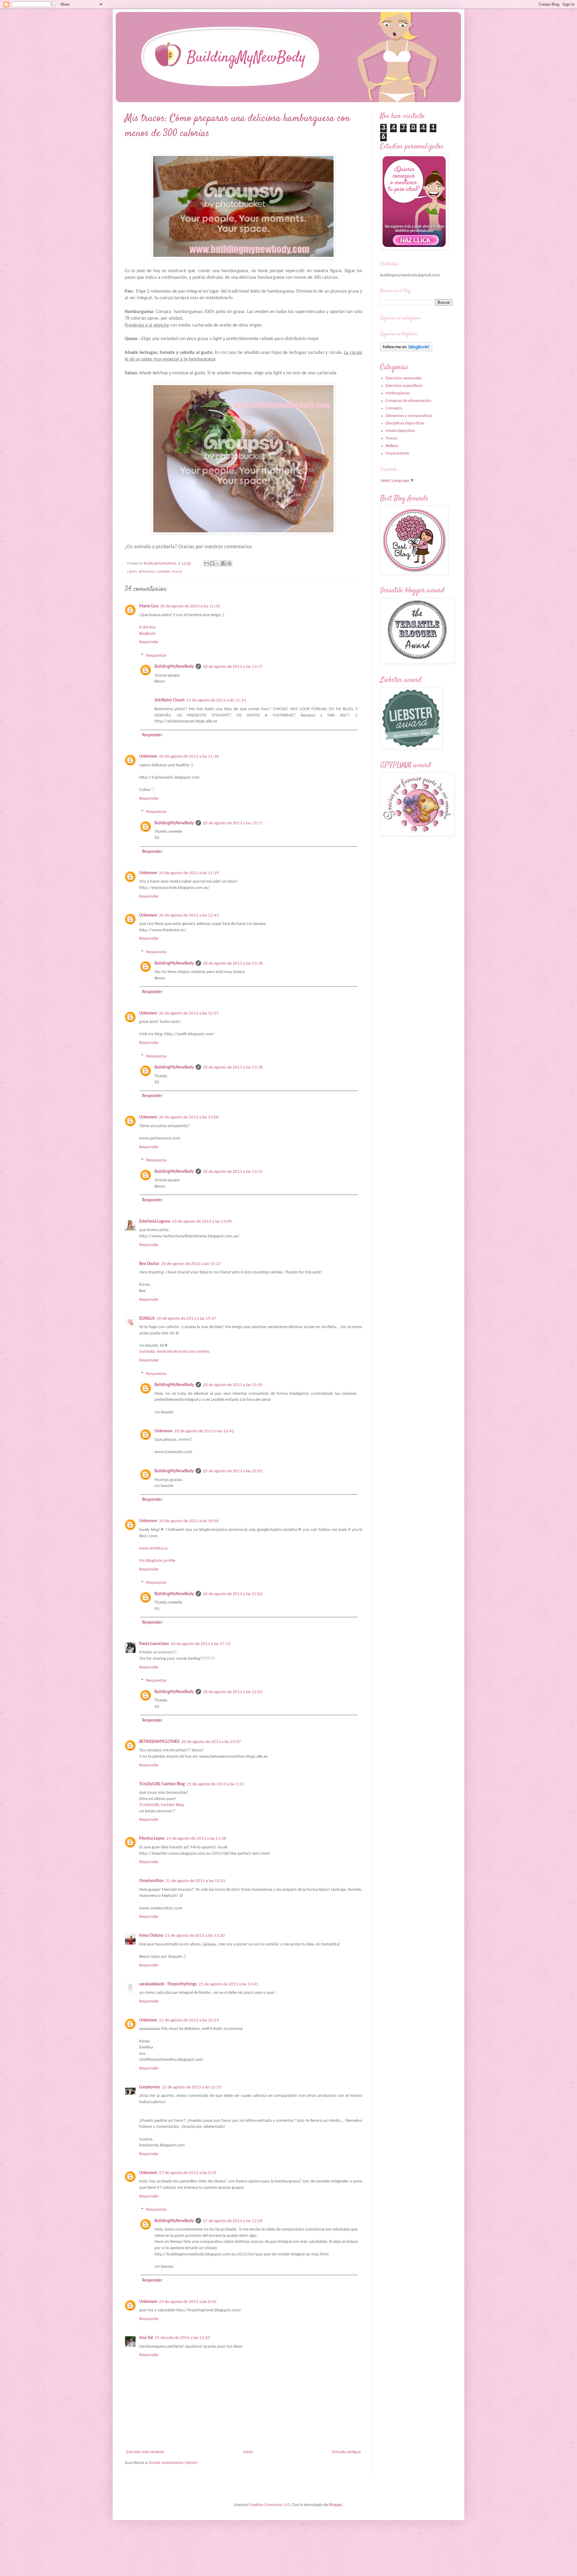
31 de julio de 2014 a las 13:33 (182, 2338)
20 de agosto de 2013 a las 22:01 (233, 1692)
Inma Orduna (151, 1936)
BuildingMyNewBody (174, 667)
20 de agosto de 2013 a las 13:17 (233, 667)
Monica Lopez (152, 1839)
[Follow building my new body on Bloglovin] (406, 350)
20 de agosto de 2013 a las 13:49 (202, 1222)
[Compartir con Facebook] (224, 563)
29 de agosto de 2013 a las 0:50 (188, 2302)
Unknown (148, 757)
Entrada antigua (346, 2452)
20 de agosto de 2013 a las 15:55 (233, 1385)
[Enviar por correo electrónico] (206, 563)
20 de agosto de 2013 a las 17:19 (201, 1644)
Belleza (392, 446)
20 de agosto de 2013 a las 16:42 (204, 1431)
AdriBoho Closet (169, 700)
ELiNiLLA (147, 1319)
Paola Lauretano (154, 1644)
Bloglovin (147, 634)
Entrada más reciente (145, 2452)
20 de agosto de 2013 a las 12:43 (189, 915)
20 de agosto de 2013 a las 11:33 (190, 606)
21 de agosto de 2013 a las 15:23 (189, 2020)
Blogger (335, 2505)
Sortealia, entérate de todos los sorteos (174, 1352)
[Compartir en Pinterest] (229, 563)
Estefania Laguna (155, 1222)
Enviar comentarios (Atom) (173, 2463)
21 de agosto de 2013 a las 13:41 (229, 1984)
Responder (149, 642)
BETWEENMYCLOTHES (159, 1742)
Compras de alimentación (408, 401)
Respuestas (156, 656)
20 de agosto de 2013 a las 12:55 (189, 1013)
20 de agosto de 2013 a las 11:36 (189, 757)
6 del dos (147, 627)
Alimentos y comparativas (409, 416)
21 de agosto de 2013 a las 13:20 (195, 1936)
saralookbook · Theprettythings (168, 1984)
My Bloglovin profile (157, 1561)
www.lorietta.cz (153, 1548)
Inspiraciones (397, 453)
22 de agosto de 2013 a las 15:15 (192, 2087)
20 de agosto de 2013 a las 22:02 (233, 1471)
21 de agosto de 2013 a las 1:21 (215, 1784)
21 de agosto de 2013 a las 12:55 (195, 1881)
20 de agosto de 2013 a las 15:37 (191, 1264)
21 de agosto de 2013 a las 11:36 (196, 1839)
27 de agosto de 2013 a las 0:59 (188, 2173)
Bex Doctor (149, 1264)
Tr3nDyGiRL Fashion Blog (162, 1784)
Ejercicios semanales (404, 378)
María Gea (149, 606)
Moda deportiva (400, 431)
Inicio (248, 2452)
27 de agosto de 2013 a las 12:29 (233, 2221)
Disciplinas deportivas (405, 423)
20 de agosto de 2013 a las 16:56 (189, 1521)
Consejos (394, 408)
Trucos (391, 438)
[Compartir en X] (218, 563)
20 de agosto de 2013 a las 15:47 (186, 1319)
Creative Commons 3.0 (269, 2505)
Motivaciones (398, 393)
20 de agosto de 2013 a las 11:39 (189, 873)
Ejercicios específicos (404, 386)
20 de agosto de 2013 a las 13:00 (189, 1117)
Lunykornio (150, 2087)
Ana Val (146, 2338)
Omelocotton (151, 1881)
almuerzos (147, 572)
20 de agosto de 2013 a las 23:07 (211, 1742)
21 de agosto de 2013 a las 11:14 (216, 700)
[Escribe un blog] (212, 563)
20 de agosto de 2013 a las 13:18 (233, 964)
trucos (177, 572)
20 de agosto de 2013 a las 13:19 (233, 1172)
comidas (163, 572)
